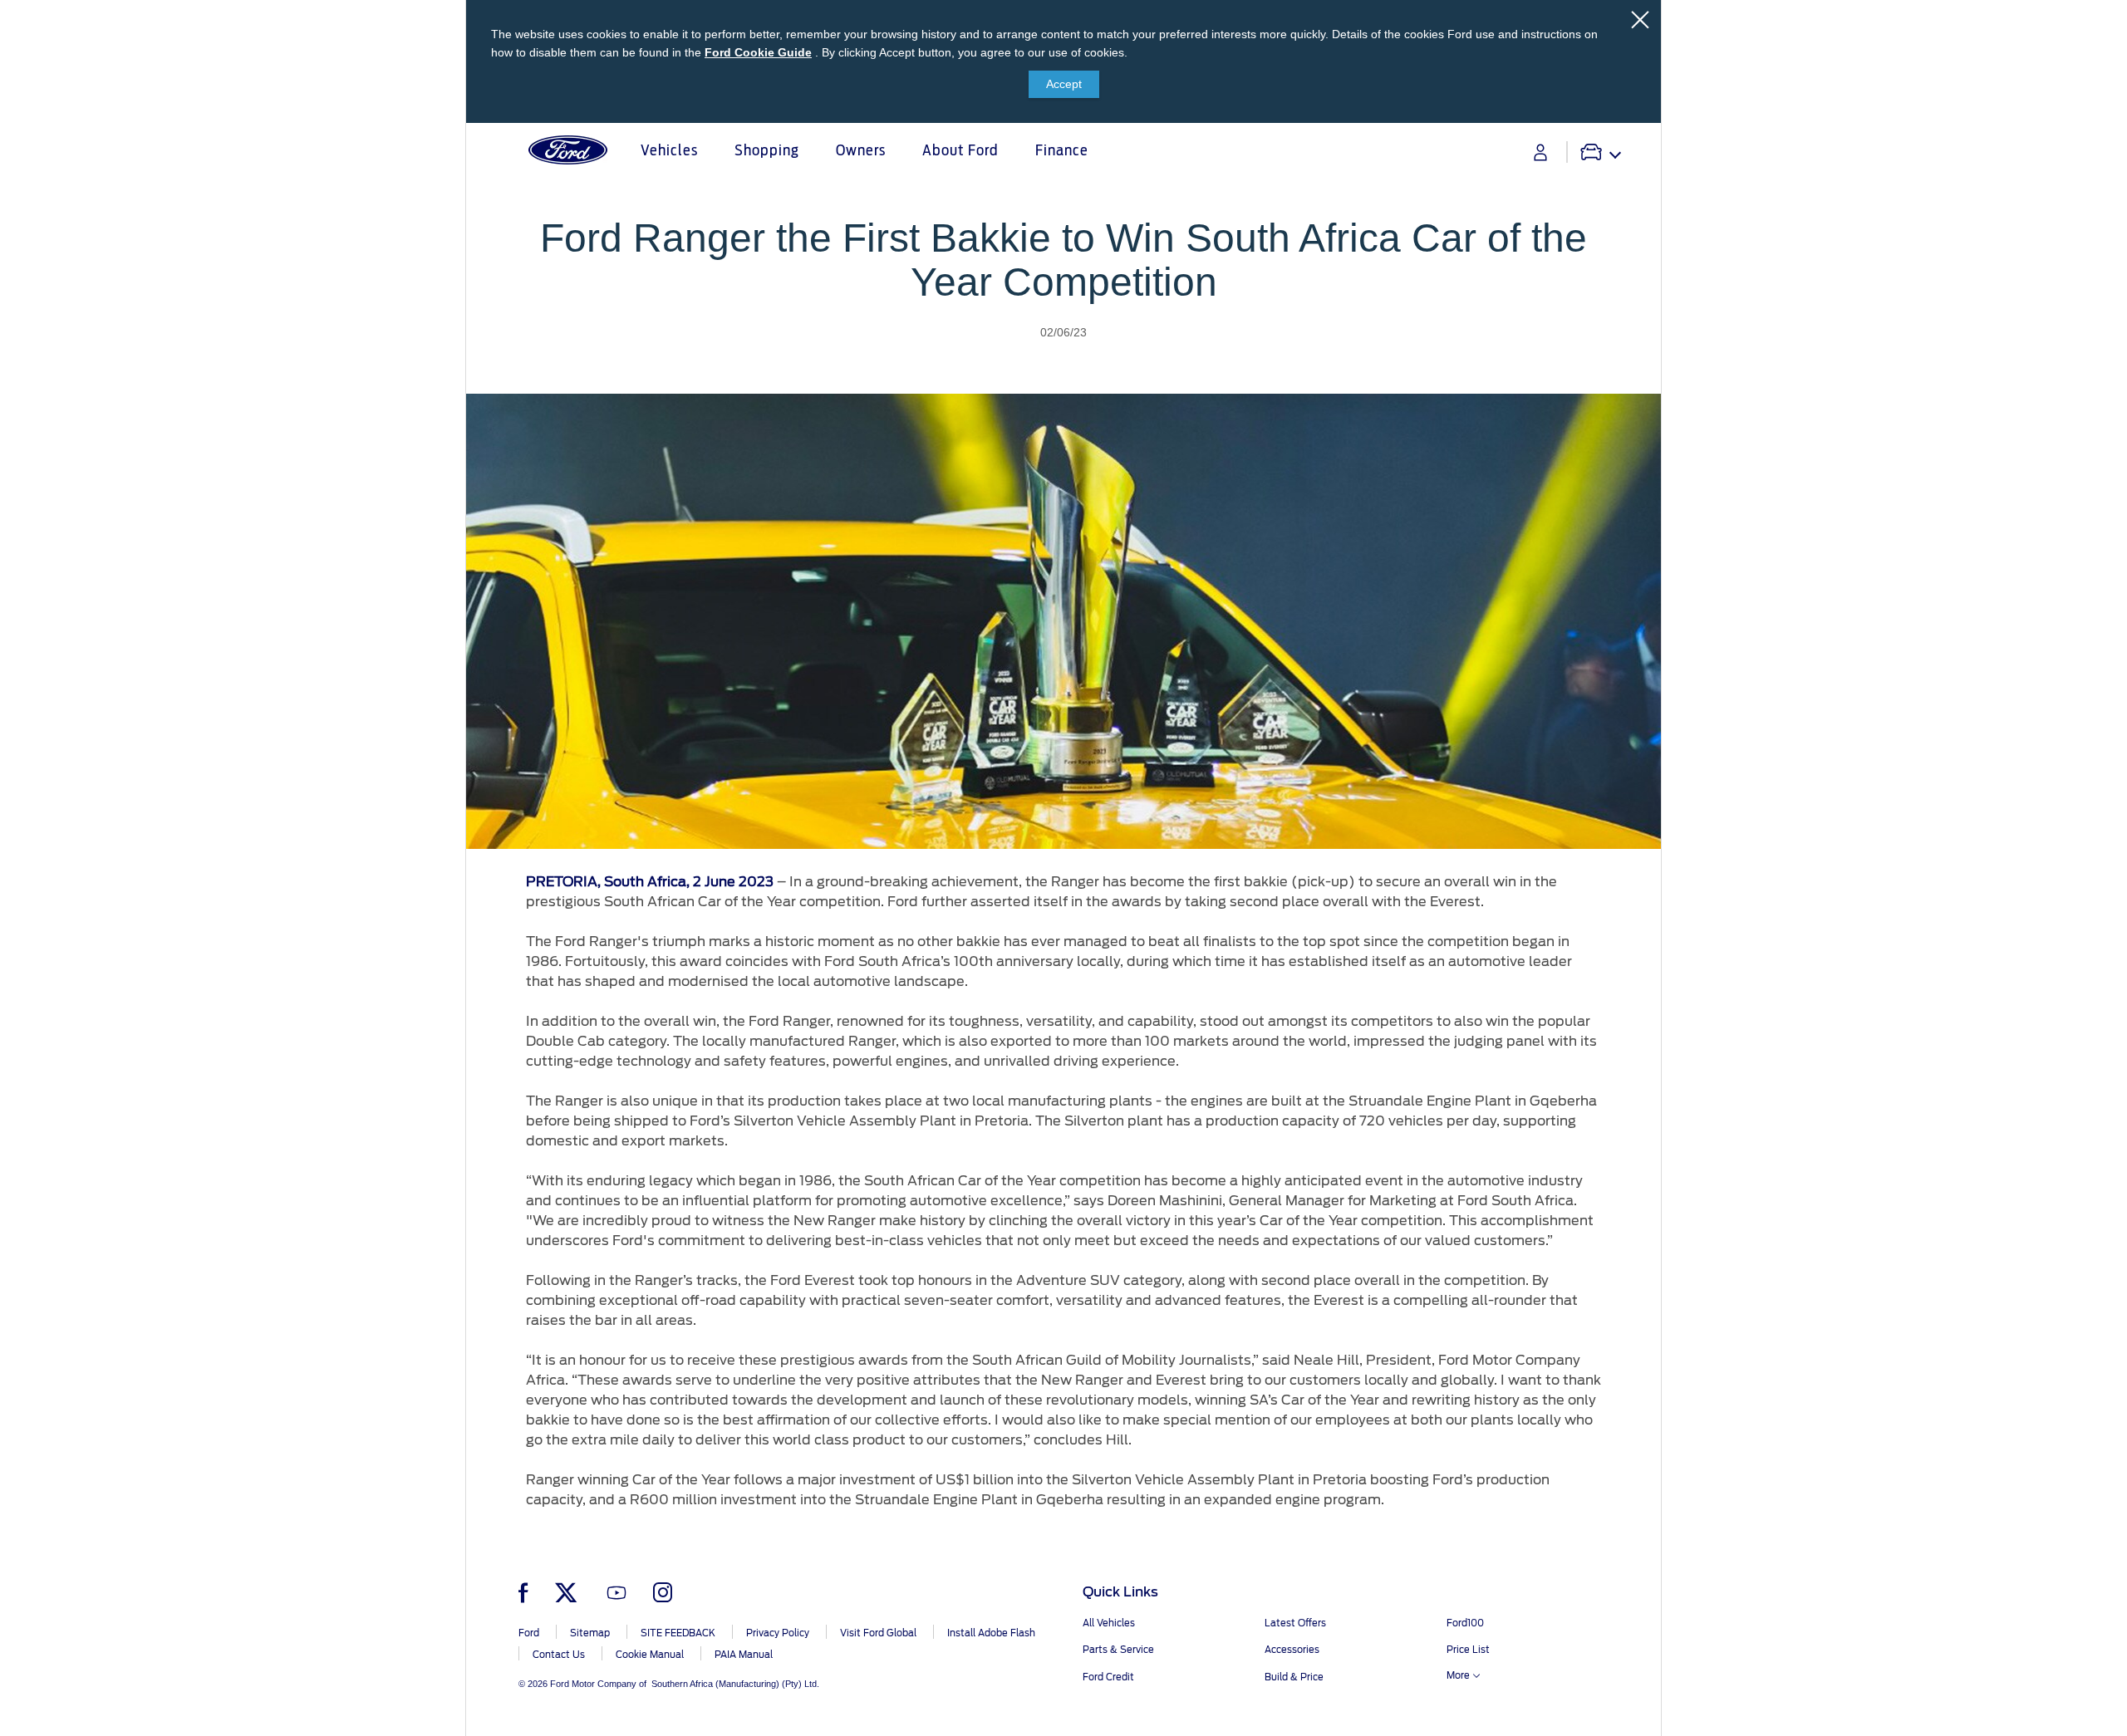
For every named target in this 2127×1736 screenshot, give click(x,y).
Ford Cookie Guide (758, 52)
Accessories (1292, 1650)
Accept (1064, 84)
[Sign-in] (1540, 152)
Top (1676, 1658)
